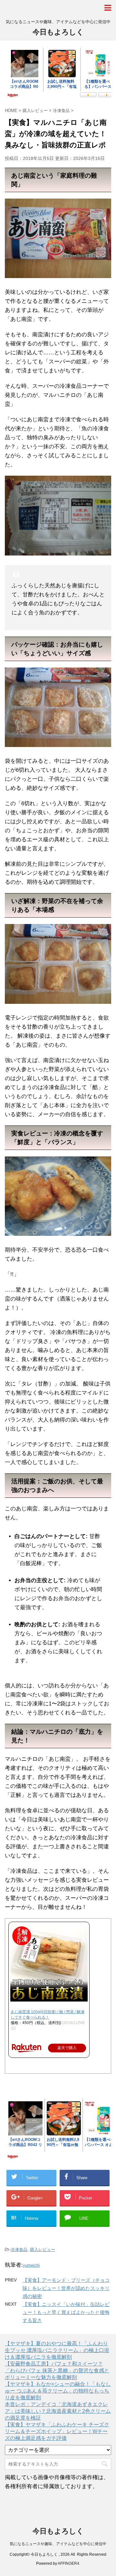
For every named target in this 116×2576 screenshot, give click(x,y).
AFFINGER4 (68, 2563)
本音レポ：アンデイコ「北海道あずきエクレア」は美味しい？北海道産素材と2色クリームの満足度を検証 (58, 2411)
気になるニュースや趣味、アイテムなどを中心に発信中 (58, 2544)
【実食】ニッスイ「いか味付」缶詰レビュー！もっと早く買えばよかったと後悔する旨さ (66, 2312)
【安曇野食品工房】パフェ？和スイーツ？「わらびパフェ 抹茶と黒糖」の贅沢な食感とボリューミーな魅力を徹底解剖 (57, 2371)
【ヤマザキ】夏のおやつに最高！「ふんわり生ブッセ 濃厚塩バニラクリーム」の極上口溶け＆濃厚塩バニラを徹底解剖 (57, 2350)
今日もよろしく (58, 32)
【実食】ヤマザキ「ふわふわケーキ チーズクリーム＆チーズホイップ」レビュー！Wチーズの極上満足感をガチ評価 (57, 2431)
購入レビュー (43, 2249)
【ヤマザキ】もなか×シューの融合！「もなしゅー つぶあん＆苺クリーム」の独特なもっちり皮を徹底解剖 (58, 2391)
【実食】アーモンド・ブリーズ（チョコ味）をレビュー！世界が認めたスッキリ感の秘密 (66, 2288)
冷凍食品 (19, 2249)
